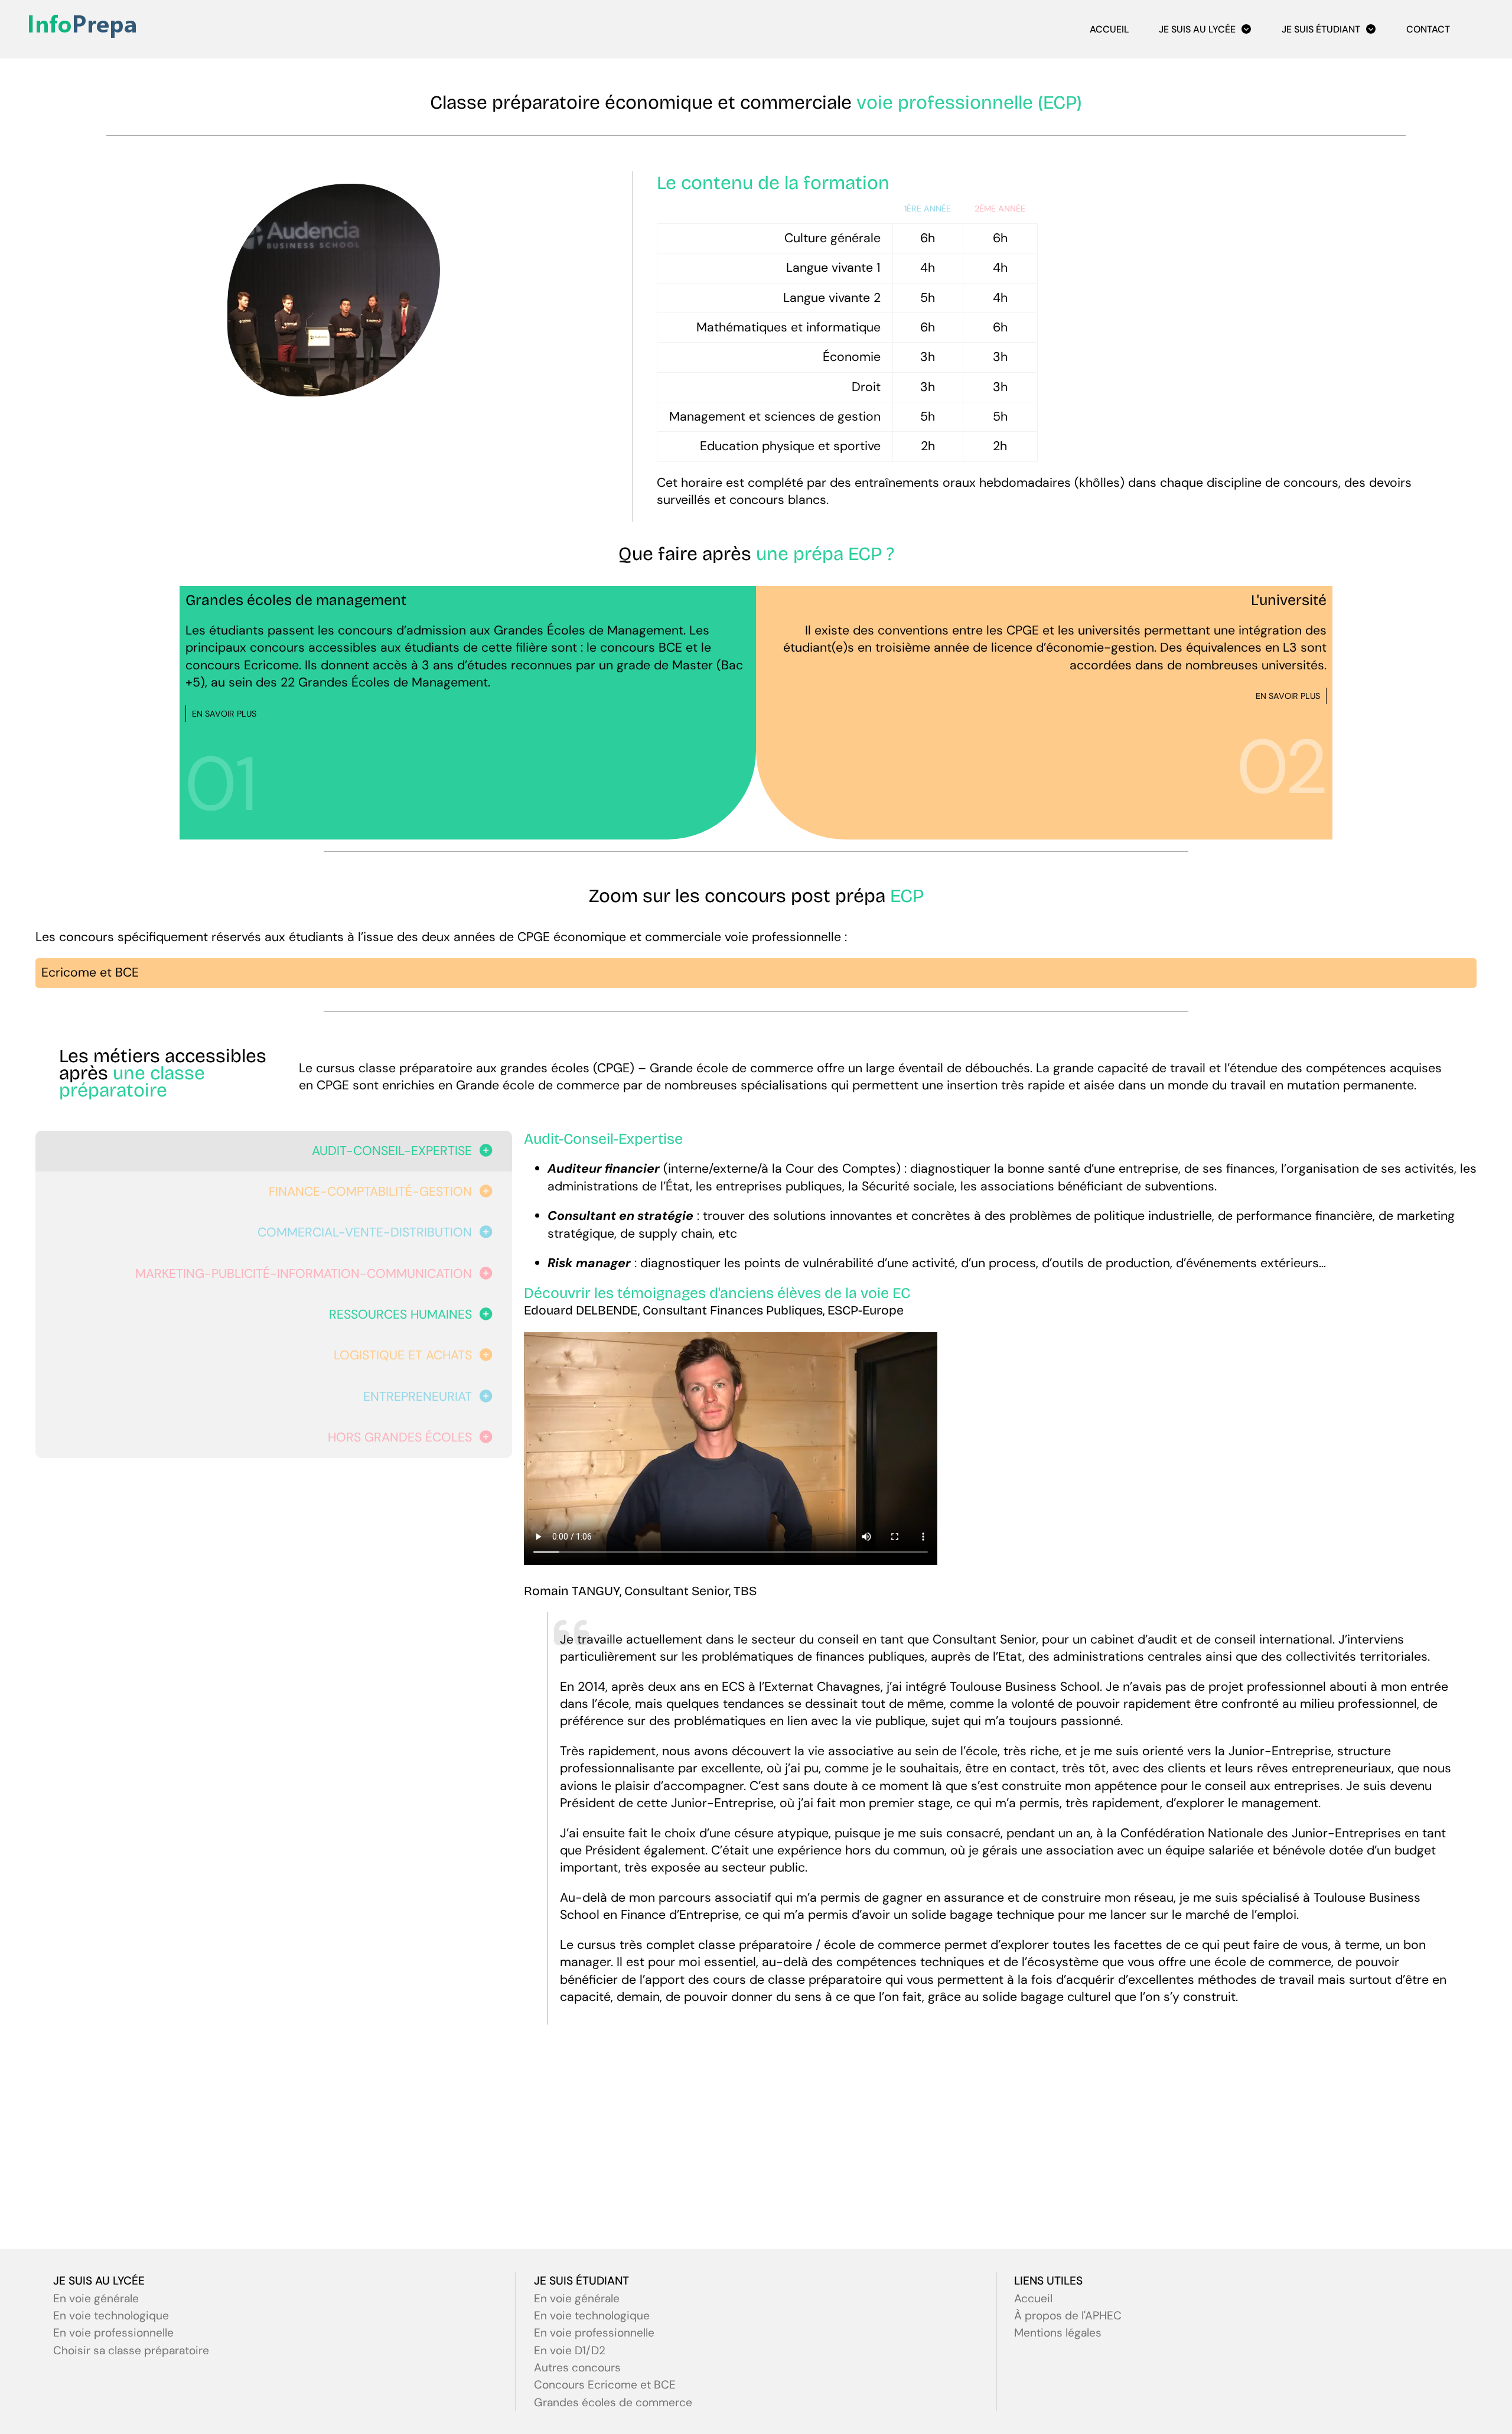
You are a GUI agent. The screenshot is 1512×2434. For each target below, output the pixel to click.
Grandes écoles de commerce (613, 2402)
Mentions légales (1058, 2333)
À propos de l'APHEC (1068, 2316)
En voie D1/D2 (570, 2350)
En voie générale (96, 2298)
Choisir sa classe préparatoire (131, 2350)
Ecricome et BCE (90, 972)
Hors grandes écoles (400, 1437)
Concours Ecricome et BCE (605, 2385)
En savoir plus (224, 714)
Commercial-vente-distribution (365, 1232)
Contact (1428, 29)
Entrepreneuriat (418, 1397)
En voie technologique (111, 2316)
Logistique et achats (403, 1355)
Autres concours (577, 2368)
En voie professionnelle (113, 2333)
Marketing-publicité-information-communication (304, 1274)
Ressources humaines (400, 1314)
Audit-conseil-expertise (392, 1151)
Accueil (1109, 29)
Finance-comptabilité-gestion (370, 1192)
